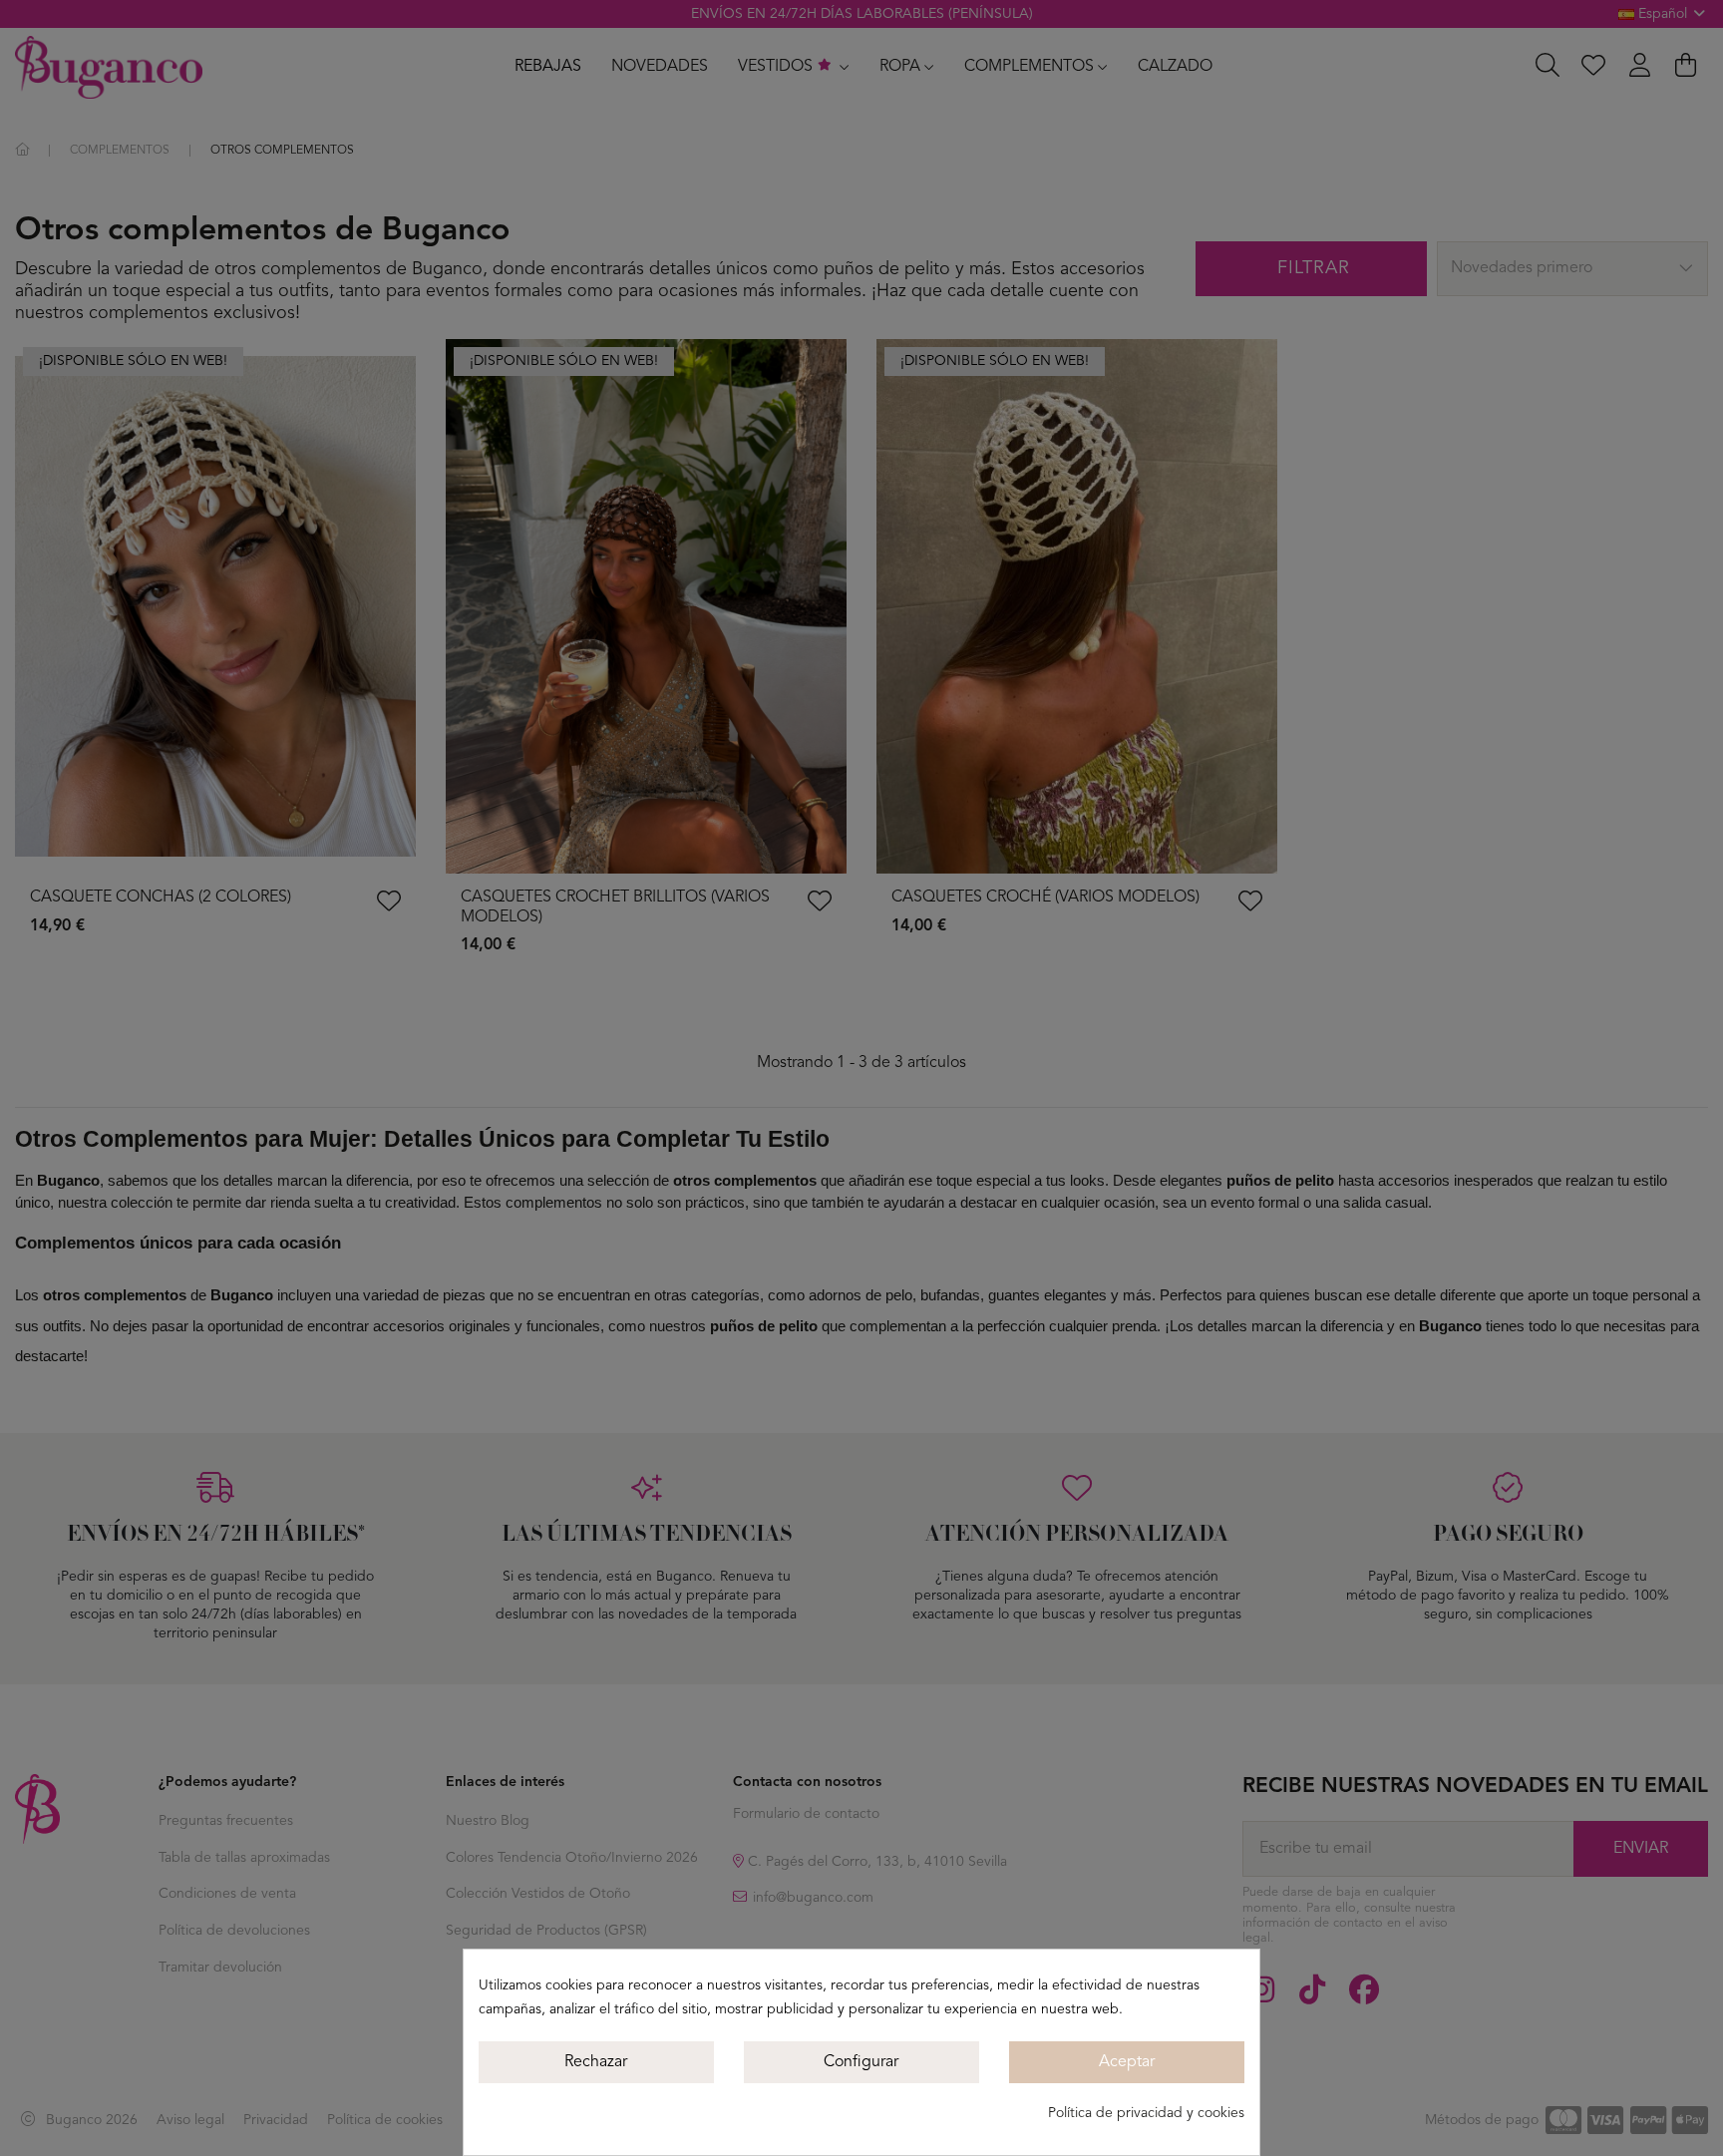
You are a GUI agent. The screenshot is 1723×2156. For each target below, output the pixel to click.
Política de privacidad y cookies (1146, 2113)
